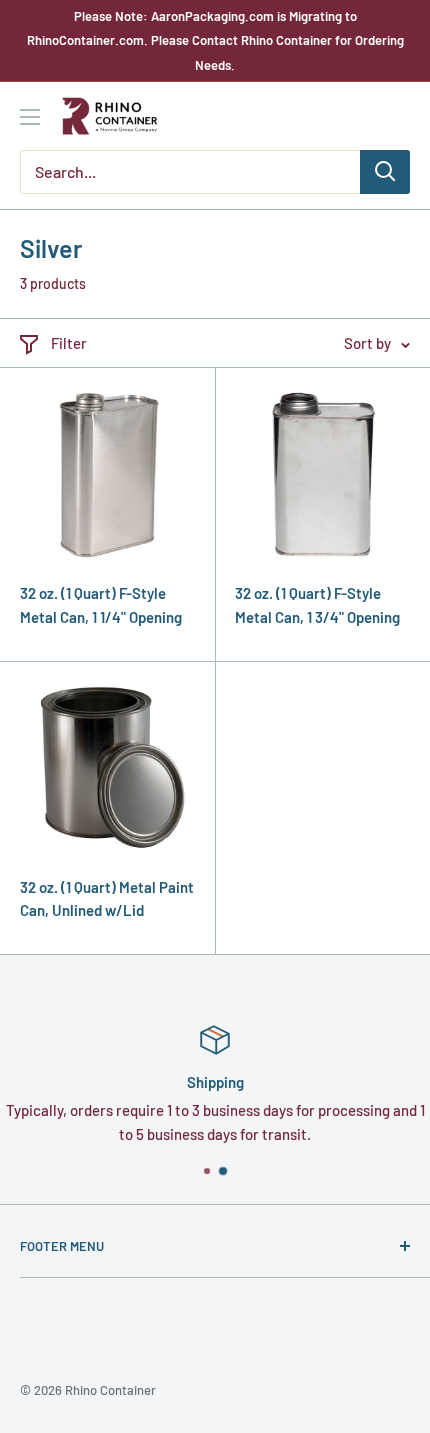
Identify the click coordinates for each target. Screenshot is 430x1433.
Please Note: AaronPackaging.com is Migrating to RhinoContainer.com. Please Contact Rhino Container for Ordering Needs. (215, 40)
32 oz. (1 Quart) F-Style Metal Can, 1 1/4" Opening (101, 604)
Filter (69, 343)
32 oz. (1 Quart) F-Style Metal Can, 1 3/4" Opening (317, 604)
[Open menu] (30, 117)
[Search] (385, 172)
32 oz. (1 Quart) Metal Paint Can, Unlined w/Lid (107, 898)
